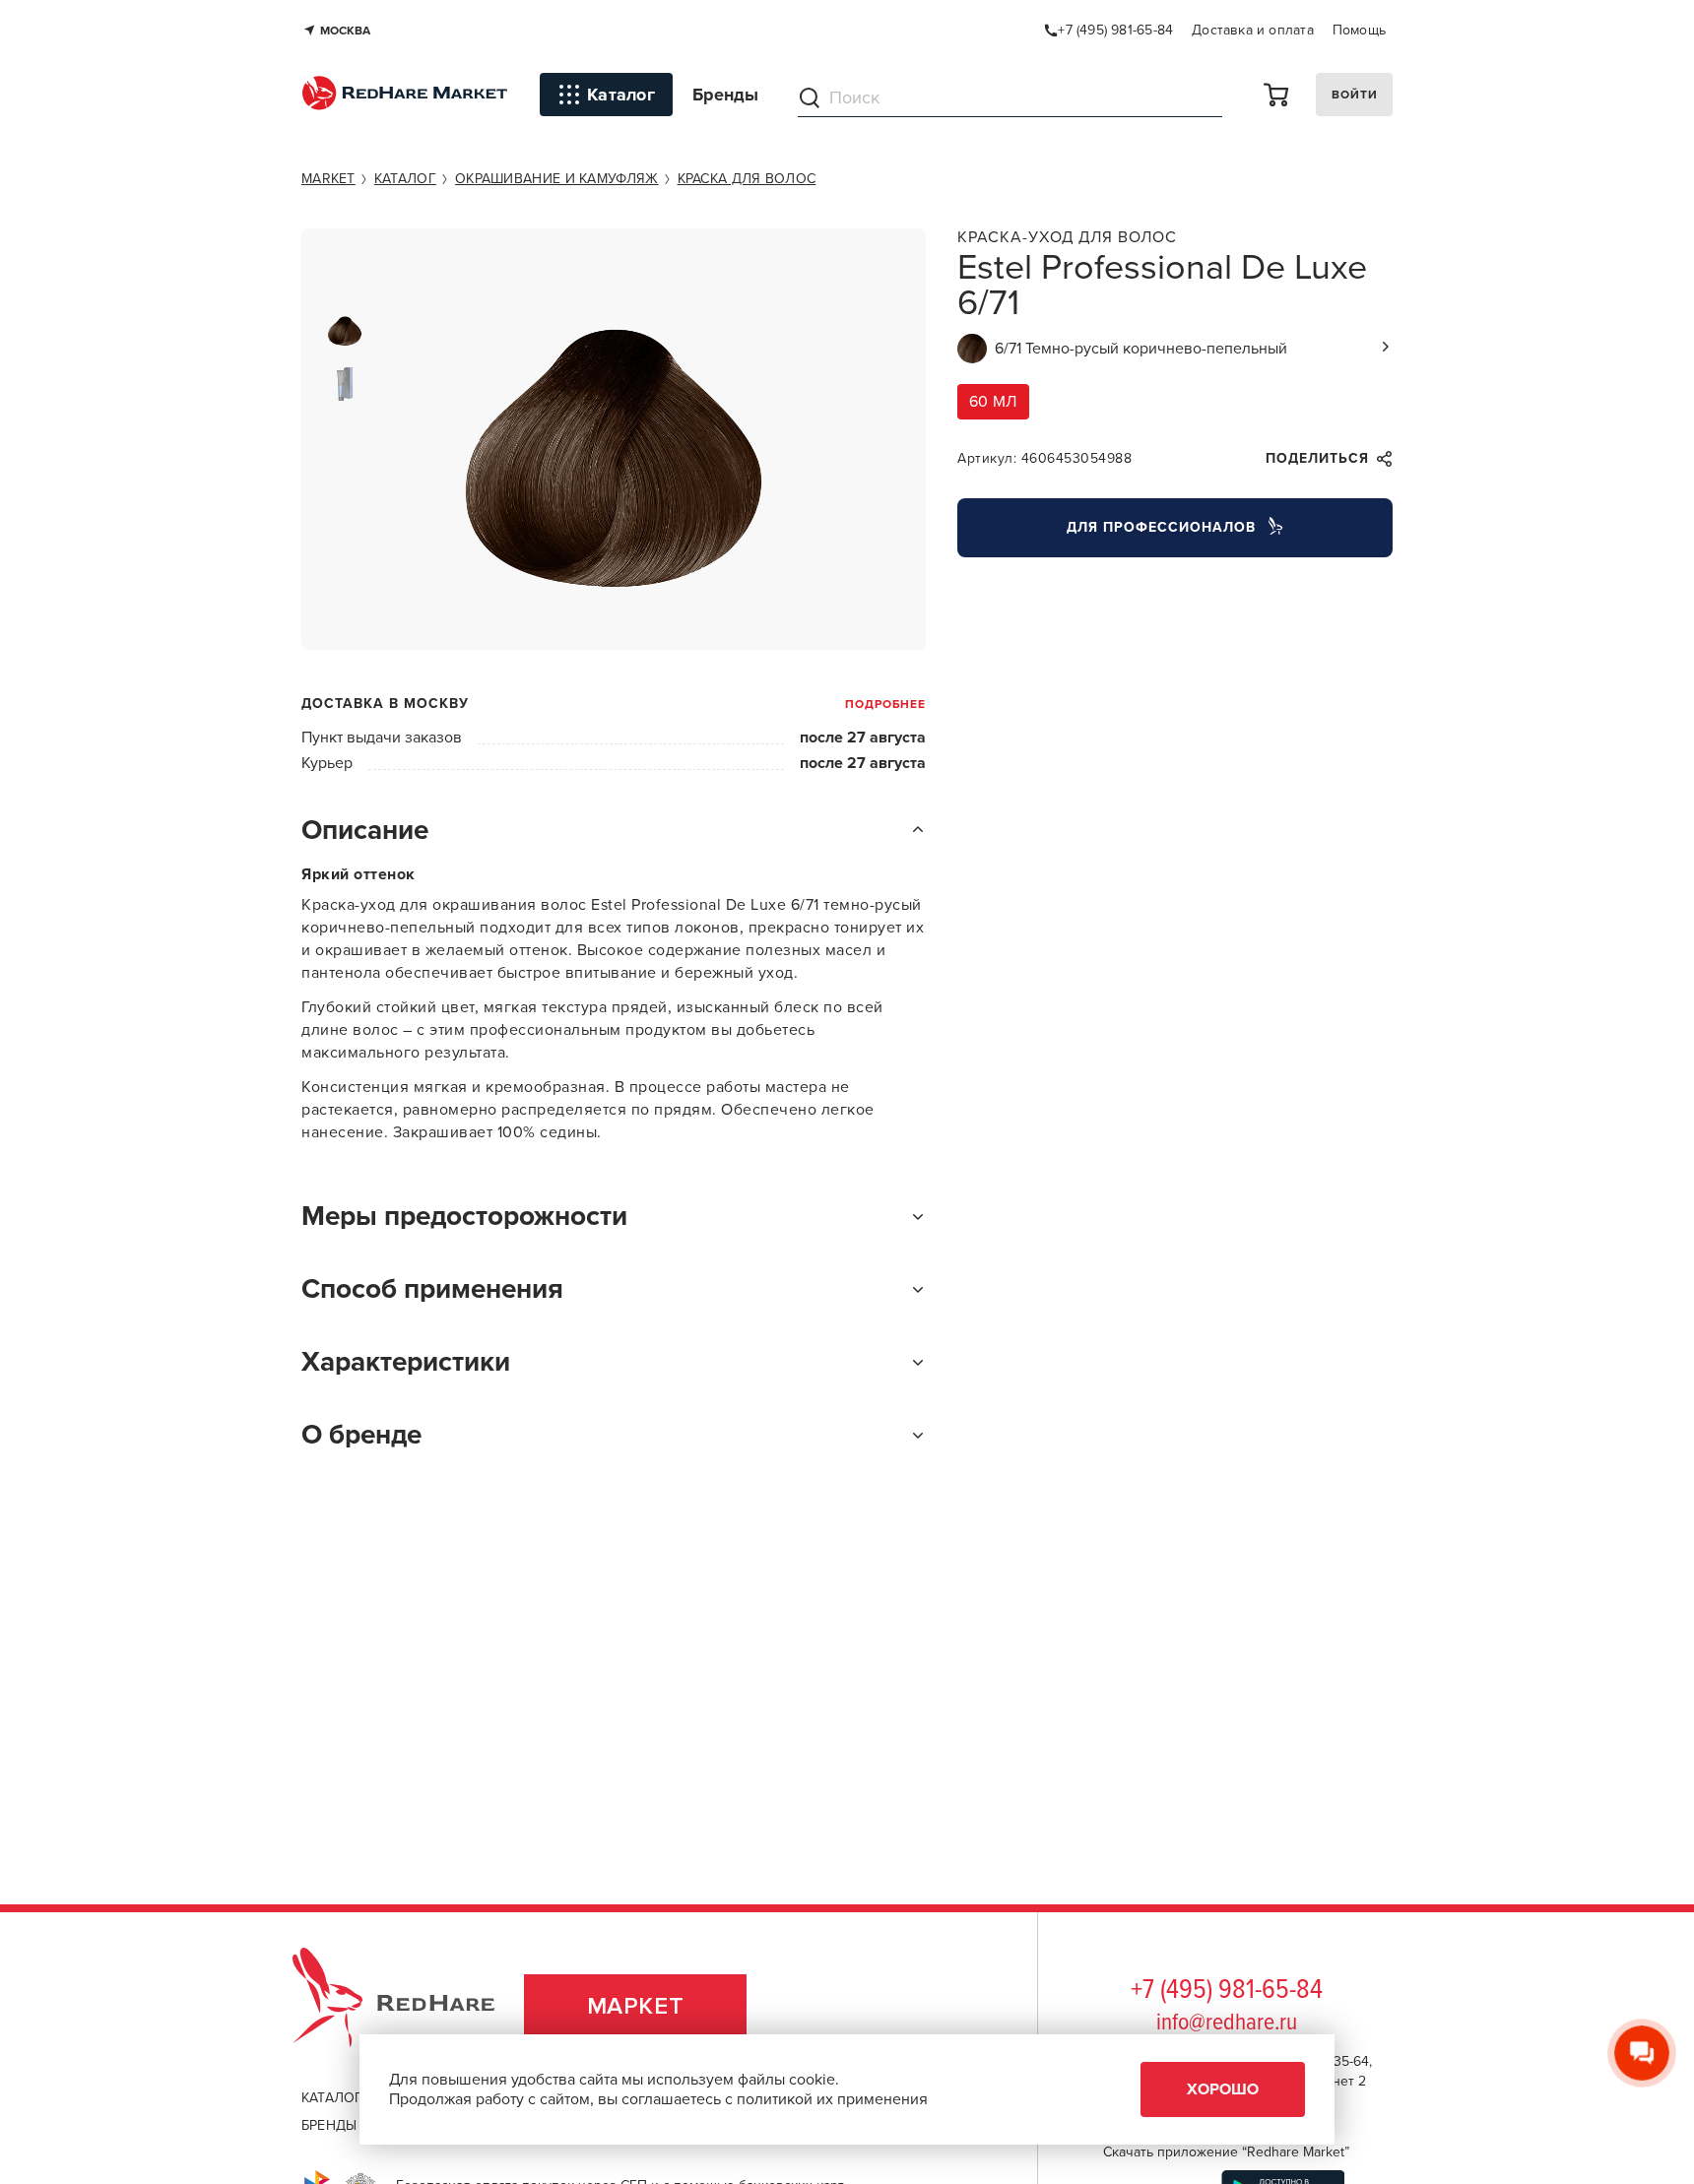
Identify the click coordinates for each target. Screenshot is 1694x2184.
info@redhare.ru (1227, 2023)
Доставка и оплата (1253, 30)
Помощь (1359, 30)
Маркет (636, 2006)
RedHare (412, 2006)
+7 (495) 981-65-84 (1227, 1991)
